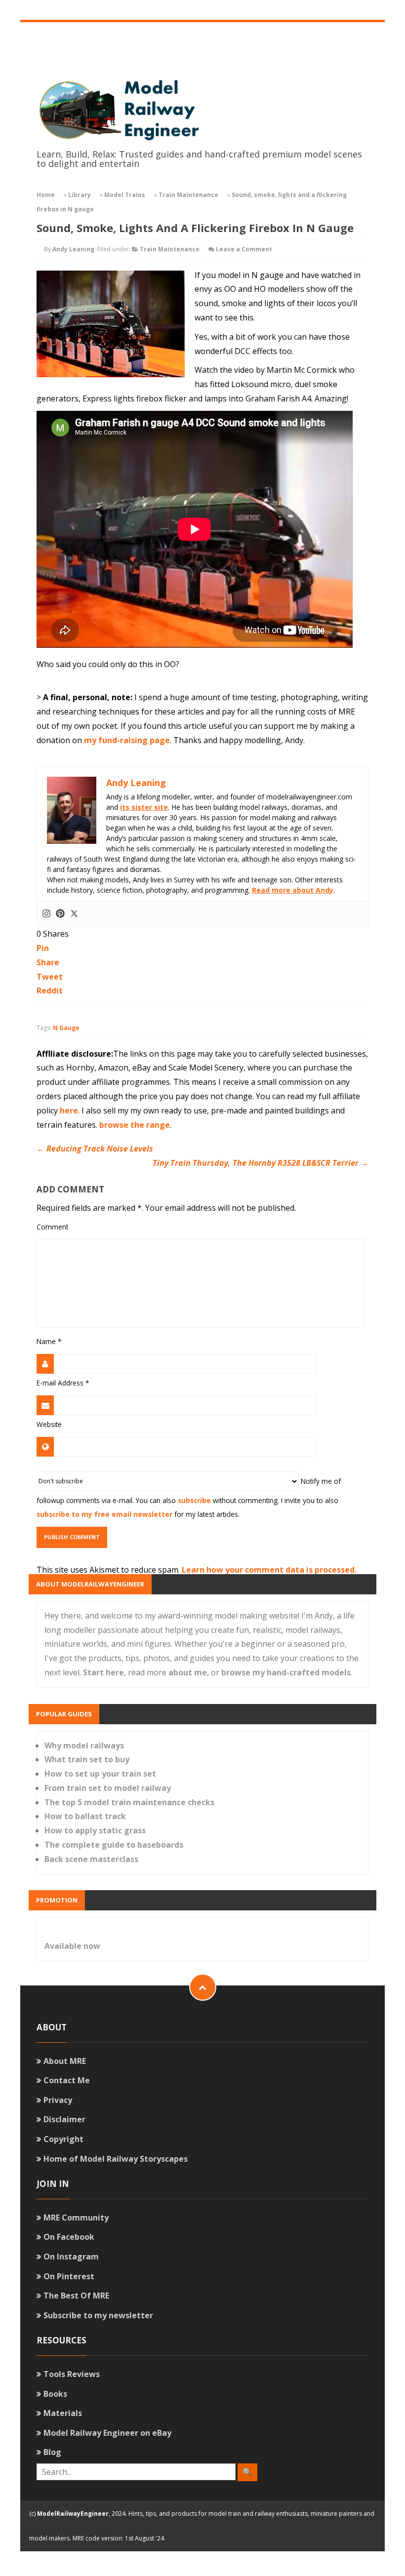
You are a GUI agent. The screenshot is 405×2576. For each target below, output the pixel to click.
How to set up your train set (100, 1774)
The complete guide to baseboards (114, 1845)
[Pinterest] (60, 914)
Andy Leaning (73, 249)
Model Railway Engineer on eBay (107, 2433)
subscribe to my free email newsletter (104, 1514)
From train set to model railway (108, 1788)
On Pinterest (69, 2276)
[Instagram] (46, 914)
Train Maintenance (188, 195)
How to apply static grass (95, 1830)
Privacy (58, 2100)
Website (49, 1424)
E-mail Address (63, 1383)
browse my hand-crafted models (286, 1672)
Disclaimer (64, 2119)
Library (80, 195)
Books (55, 2394)
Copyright (63, 2139)
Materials (63, 2413)
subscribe (194, 1500)
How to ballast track (85, 1816)
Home (46, 195)
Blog (52, 2452)
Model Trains (125, 195)
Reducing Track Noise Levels (95, 1149)
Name (49, 1341)
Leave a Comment (244, 249)
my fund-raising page (127, 740)
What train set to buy (87, 1759)
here (69, 1110)
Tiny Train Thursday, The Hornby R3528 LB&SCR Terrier (261, 1163)
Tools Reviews (72, 2374)
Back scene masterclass (91, 1859)
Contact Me (67, 2080)
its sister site (144, 807)
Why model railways (84, 1745)
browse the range (135, 1125)
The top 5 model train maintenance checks (129, 1802)
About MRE (65, 2061)
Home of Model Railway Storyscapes (116, 2159)
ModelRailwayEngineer (73, 2514)
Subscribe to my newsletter (98, 2315)
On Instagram (71, 2257)
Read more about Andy (293, 890)
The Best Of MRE (76, 2296)
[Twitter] (74, 914)
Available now (72, 1946)
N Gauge (66, 1028)
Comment (52, 1227)
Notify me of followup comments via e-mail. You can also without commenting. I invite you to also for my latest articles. (188, 1497)
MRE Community (76, 2218)
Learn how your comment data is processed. (269, 1570)
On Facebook (69, 2237)
